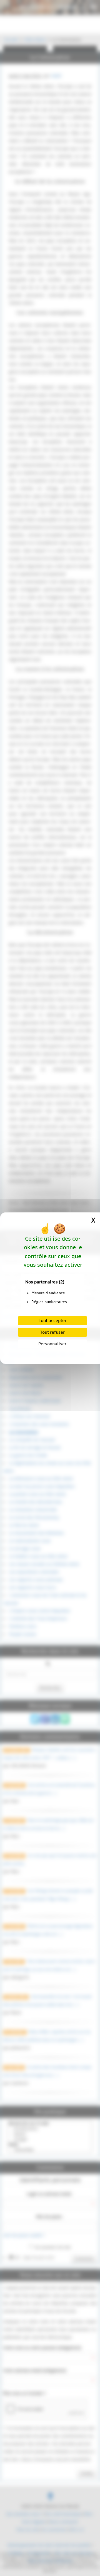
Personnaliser (52, 1344)
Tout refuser (52, 1332)
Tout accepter (52, 1321)
